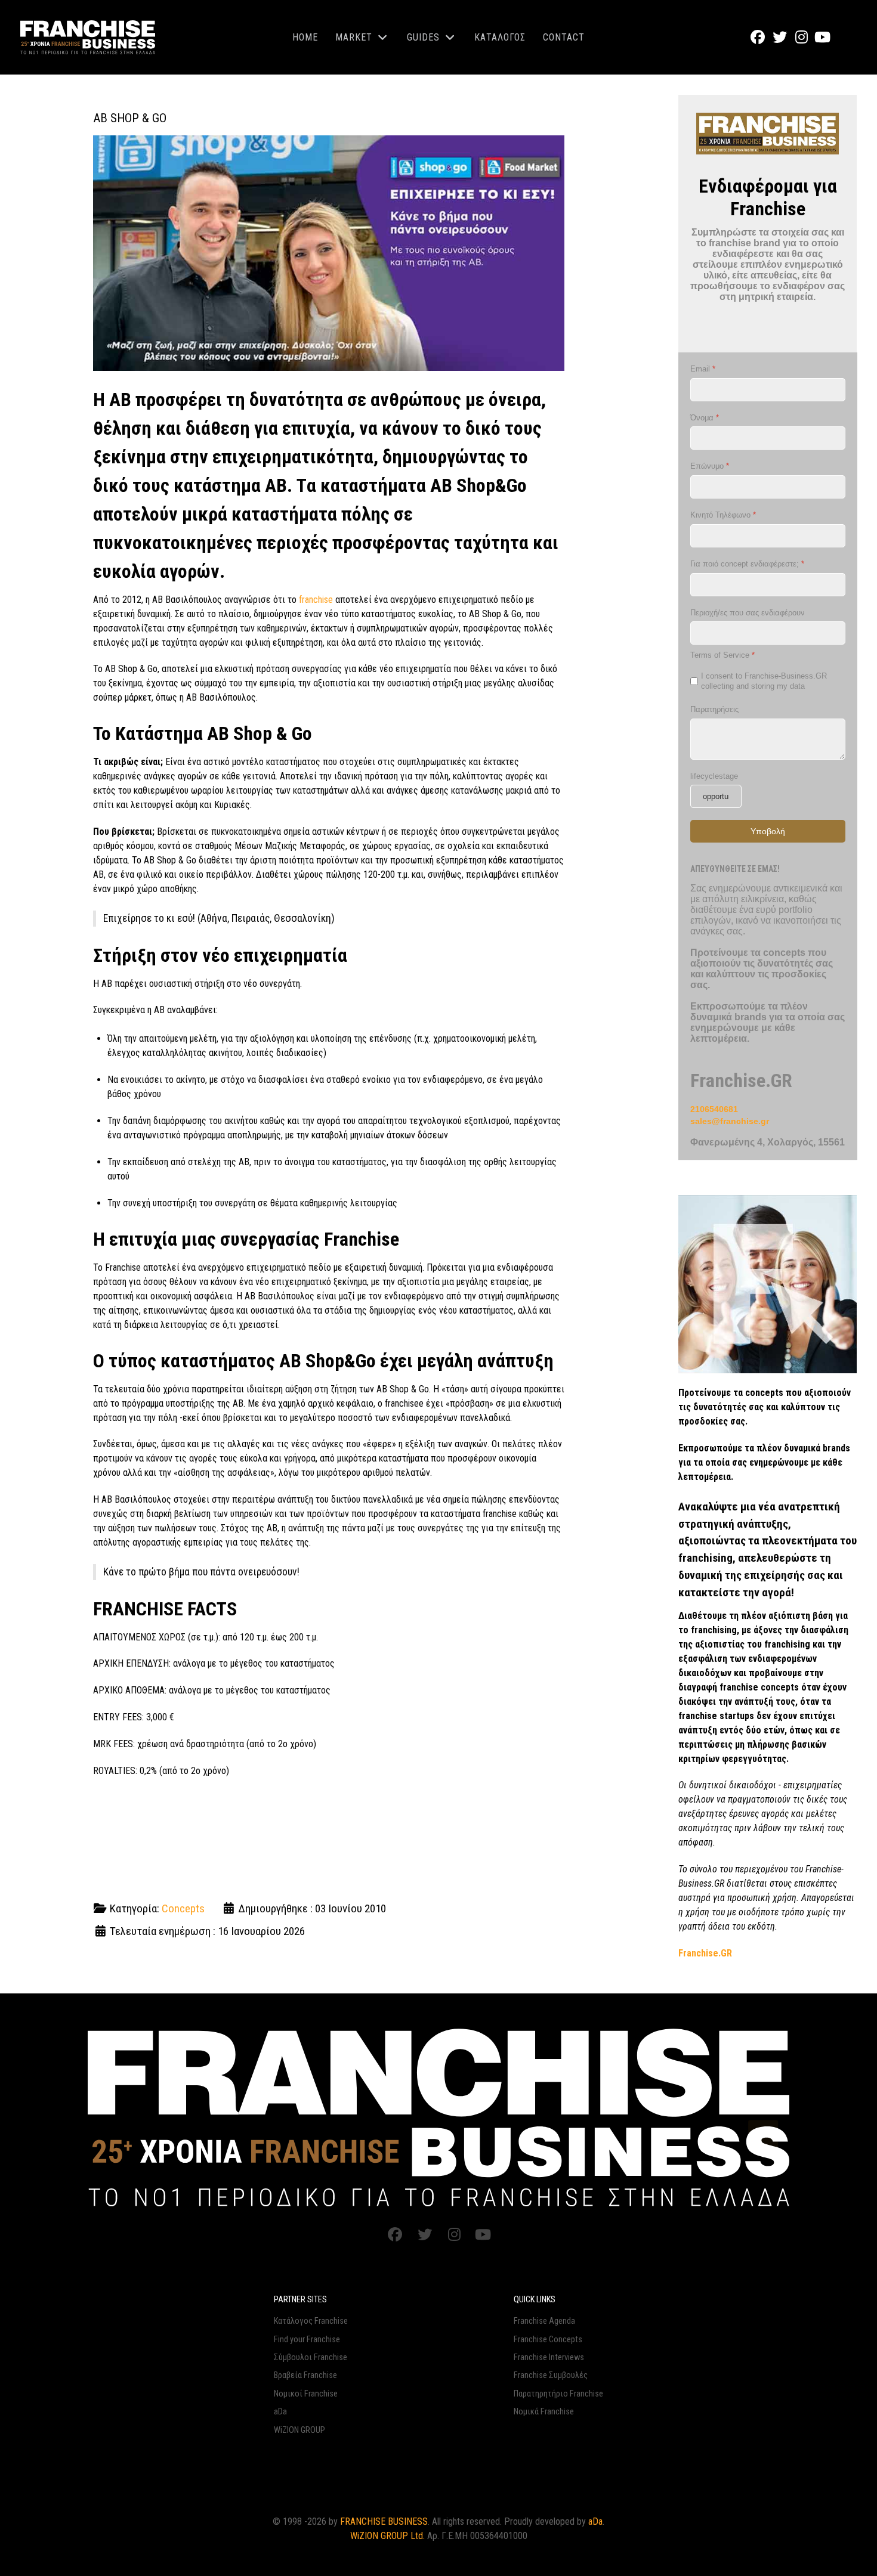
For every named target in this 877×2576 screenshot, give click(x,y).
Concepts (183, 1908)
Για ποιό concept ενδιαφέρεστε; (747, 564)
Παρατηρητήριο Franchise (558, 2394)
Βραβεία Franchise (305, 2375)
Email (703, 369)
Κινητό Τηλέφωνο (723, 515)
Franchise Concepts (548, 2340)
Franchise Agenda (544, 2321)
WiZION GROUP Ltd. (387, 2536)
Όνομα (705, 418)
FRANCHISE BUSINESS (384, 2521)
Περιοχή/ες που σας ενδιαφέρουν (748, 613)
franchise (316, 600)
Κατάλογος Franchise (311, 2321)
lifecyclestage (714, 776)
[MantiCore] (438, 2117)
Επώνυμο (710, 467)
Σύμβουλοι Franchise (311, 2357)
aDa (280, 2412)
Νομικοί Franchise (306, 2394)
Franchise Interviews (549, 2357)
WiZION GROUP (299, 2430)
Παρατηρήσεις (714, 709)
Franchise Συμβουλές (551, 2375)
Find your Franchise (307, 2340)
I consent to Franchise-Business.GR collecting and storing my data (764, 681)
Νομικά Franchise (544, 2412)
